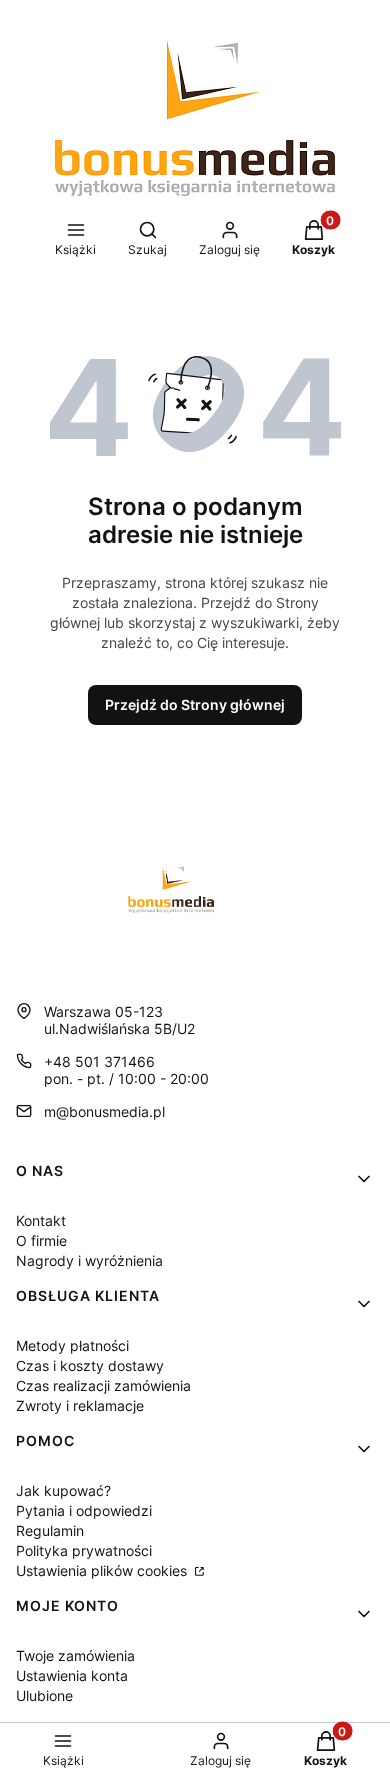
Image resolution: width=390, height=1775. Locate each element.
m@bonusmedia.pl (104, 1111)
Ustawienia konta (72, 1675)
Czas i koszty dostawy (90, 1365)
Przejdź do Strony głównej (195, 704)
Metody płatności (72, 1345)
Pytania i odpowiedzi (84, 1510)
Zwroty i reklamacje (80, 1405)
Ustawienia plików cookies (103, 1570)
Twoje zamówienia (75, 1655)
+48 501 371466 (99, 1061)
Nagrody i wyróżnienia (89, 1260)
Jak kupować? (63, 1490)
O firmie (41, 1240)
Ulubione (44, 1695)
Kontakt (41, 1220)
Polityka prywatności (84, 1550)
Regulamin (50, 1530)
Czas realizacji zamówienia (103, 1385)
